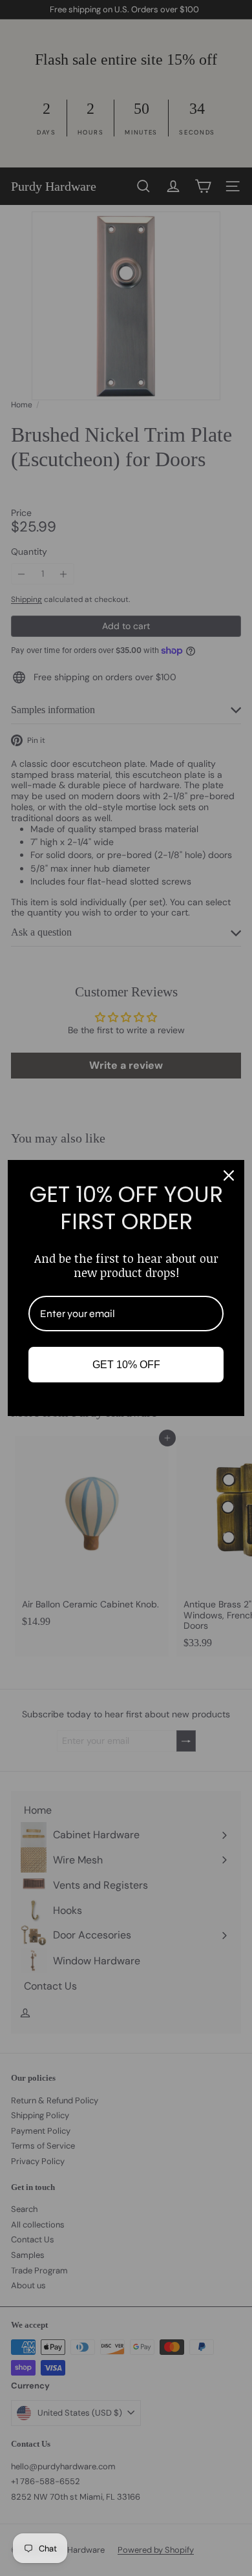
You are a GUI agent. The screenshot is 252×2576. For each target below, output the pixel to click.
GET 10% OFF (126, 1365)
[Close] (229, 1175)
